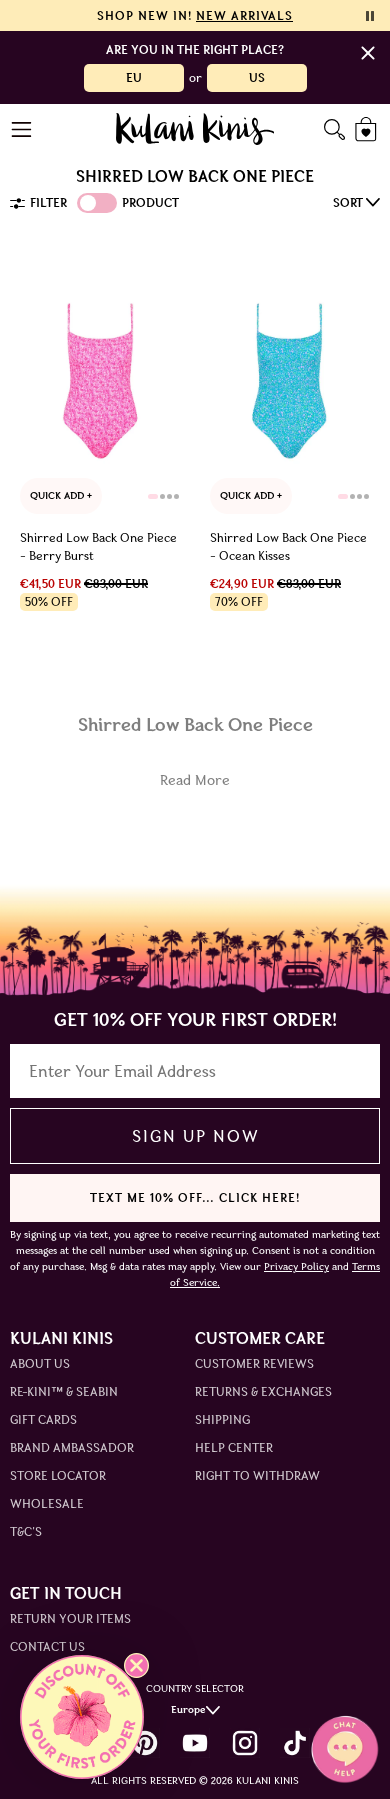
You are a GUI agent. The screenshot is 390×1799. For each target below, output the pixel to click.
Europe (188, 1709)
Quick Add (58, 495)
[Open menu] (22, 129)
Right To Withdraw (257, 1475)
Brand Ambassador (72, 1447)
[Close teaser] (136, 1665)
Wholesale (47, 1503)
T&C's (26, 1531)
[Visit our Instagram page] (245, 1743)
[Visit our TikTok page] (295, 1743)
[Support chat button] (345, 1749)
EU (134, 77)
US (257, 77)
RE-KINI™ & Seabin (64, 1391)
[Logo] (195, 129)
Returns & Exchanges (263, 1391)
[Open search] (334, 129)
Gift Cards (43, 1419)
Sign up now (195, 1136)
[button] (82, 1717)
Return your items (70, 1618)
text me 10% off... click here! (195, 1197)
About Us (40, 1363)
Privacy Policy (296, 1266)
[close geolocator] (368, 53)
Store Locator (58, 1475)
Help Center (234, 1447)
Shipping (222, 1419)
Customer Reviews (254, 1363)
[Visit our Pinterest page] (145, 1743)
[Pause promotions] (370, 16)
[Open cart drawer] (367, 129)
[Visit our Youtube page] (195, 1743)
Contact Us (47, 1646)
